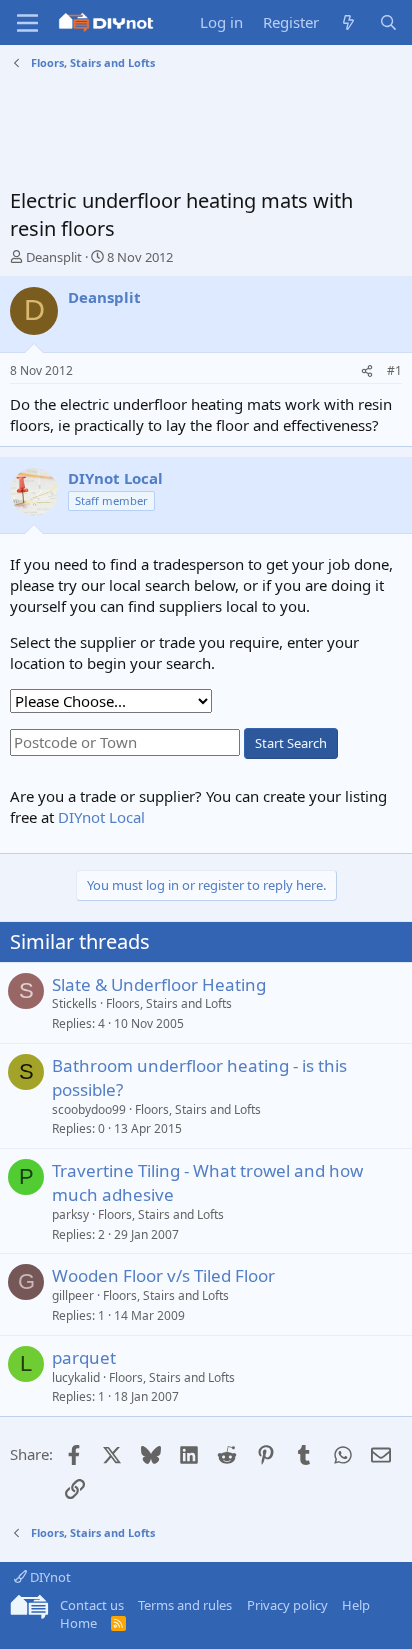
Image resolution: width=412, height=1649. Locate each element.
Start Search (291, 743)
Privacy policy (287, 1605)
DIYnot (49, 1577)
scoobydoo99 (89, 1109)
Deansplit (54, 257)
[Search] (388, 22)
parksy (70, 1214)
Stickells (74, 1003)
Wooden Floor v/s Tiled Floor (163, 1275)
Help (356, 1605)
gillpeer (73, 1295)
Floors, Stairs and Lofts (169, 1003)
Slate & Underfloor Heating (159, 984)
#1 (394, 370)
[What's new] (348, 22)
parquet (84, 1357)
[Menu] (27, 23)
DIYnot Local (101, 817)
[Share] (367, 371)
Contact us (92, 1605)
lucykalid (76, 1377)
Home (78, 1623)
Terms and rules (185, 1605)
